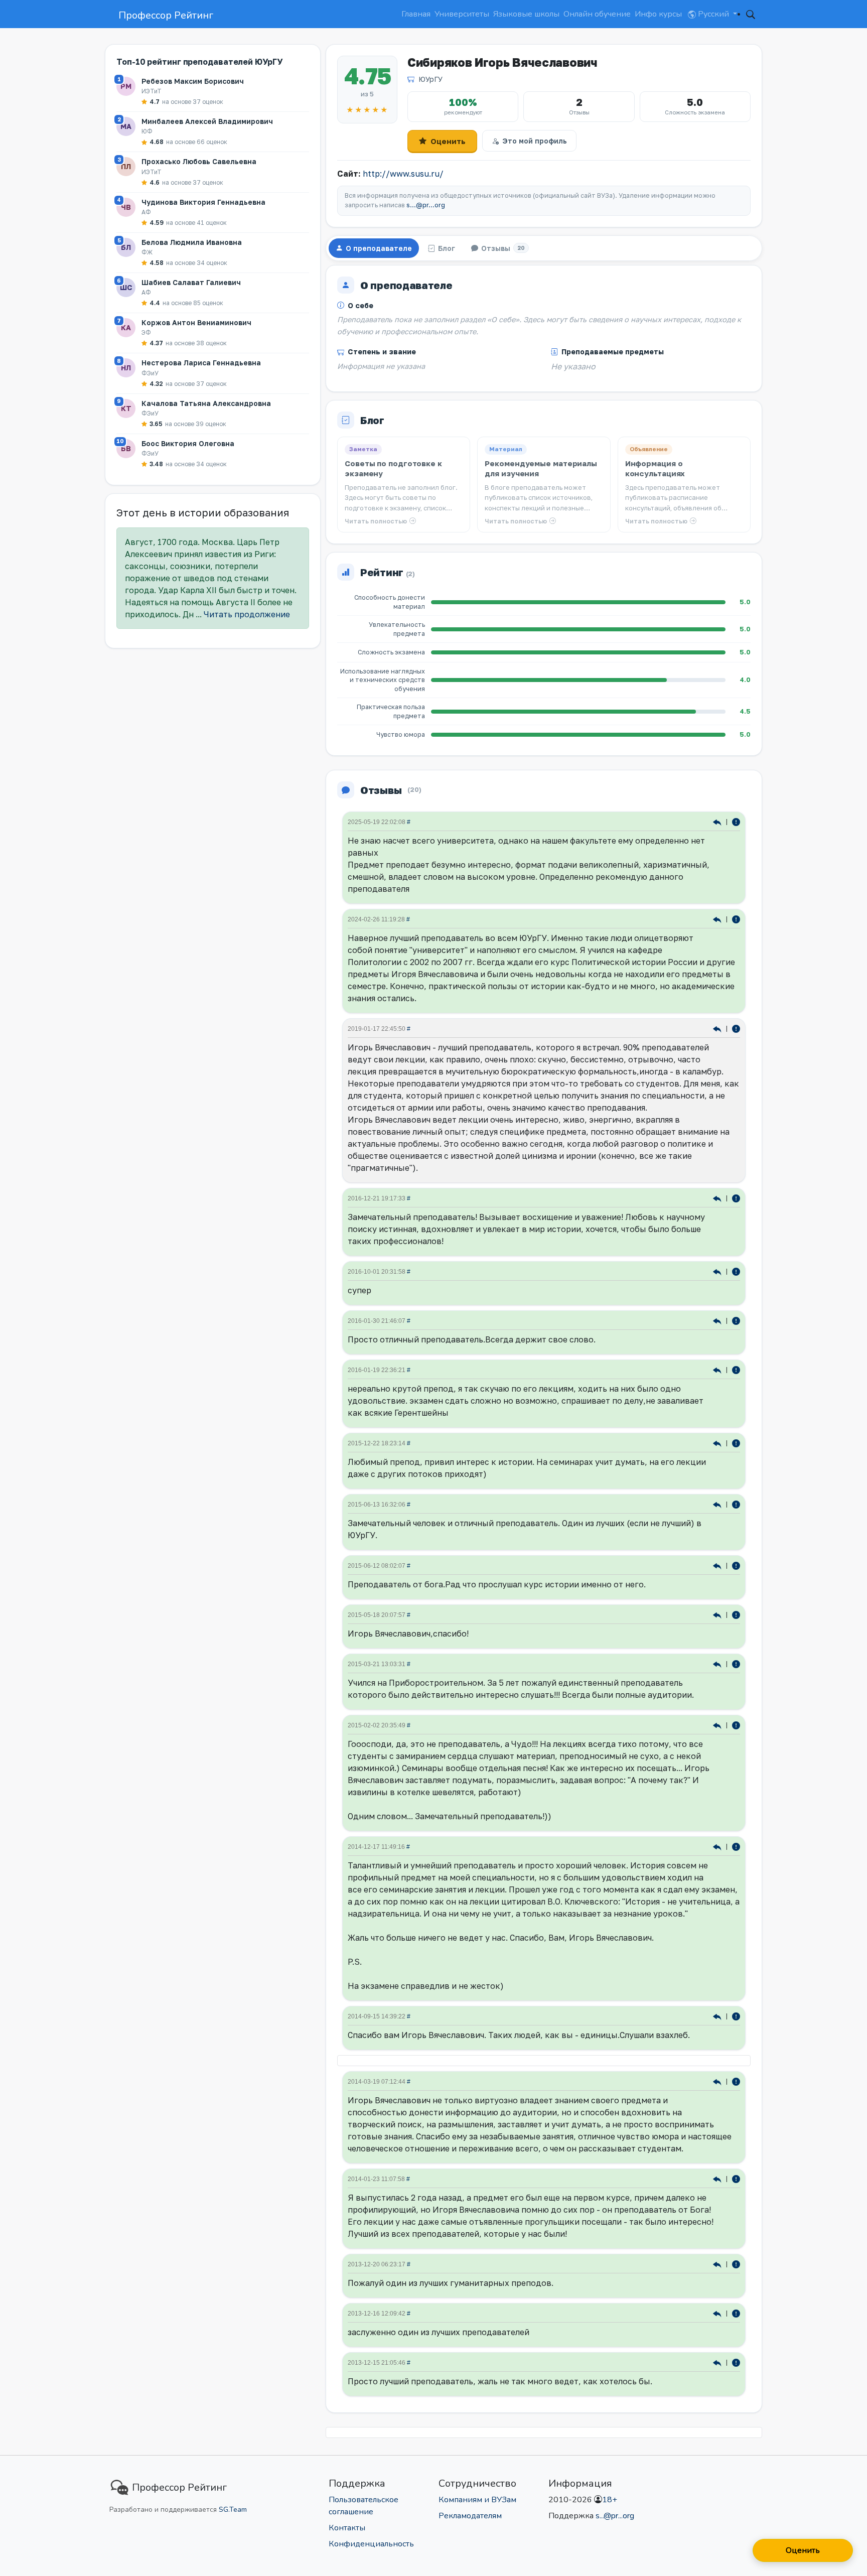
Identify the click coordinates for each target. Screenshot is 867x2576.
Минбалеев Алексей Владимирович (207, 121)
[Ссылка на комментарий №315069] (718, 821)
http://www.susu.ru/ (403, 174)
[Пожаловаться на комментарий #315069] (736, 821)
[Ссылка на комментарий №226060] (718, 1198)
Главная (416, 14)
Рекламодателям (470, 2516)
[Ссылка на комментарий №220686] (718, 1271)
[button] (751, 14)
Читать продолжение (247, 614)
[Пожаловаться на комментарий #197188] (736, 1369)
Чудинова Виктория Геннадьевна (203, 202)
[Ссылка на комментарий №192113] (718, 1443)
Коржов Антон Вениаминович (196, 322)
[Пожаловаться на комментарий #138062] (736, 1504)
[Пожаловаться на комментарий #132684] (736, 1614)
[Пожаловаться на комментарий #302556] (736, 919)
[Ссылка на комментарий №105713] (718, 1846)
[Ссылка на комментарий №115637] (718, 1725)
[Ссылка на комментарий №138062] (718, 1504)
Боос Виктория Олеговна (188, 443)
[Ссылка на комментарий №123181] (718, 1663)
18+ (610, 2500)
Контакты (347, 2528)
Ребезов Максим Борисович (193, 81)
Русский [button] (713, 14)
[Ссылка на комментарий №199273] (718, 1320)
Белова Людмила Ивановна (192, 242)
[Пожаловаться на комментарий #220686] (736, 1271)
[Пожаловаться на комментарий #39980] (736, 2362)
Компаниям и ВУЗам (477, 2500)
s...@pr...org (426, 205)
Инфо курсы (658, 14)
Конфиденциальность (371, 2544)
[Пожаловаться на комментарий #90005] (736, 2016)
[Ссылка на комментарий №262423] (718, 1028)
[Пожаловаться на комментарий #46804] (736, 2178)
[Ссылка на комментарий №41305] (718, 2264)
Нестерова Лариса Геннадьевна (201, 363)
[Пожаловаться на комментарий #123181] (736, 1663)
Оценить (448, 141)
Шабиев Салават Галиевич (191, 282)
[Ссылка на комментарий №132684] (718, 1614)
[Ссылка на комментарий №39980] (718, 2362)
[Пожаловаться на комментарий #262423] (736, 1028)
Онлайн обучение (597, 14)
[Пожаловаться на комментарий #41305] (736, 2264)
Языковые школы (526, 14)
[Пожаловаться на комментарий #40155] (736, 2313)
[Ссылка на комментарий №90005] (718, 2016)
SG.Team (233, 2510)
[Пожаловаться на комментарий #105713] (736, 1846)
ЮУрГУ (430, 79)
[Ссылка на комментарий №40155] (718, 2313)
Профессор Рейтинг (166, 15)
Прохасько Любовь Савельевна (199, 161)
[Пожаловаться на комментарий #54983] (736, 2081)
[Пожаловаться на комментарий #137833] (736, 1565)
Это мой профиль (535, 141)
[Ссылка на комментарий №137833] (718, 1565)
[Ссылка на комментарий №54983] (718, 2081)
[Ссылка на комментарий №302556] (718, 919)
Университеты (462, 14)
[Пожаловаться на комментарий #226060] (736, 1198)
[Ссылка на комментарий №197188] (718, 1369)
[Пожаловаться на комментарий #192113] (736, 1443)
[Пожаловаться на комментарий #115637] (736, 1725)
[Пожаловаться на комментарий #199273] (736, 1320)
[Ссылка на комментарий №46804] (718, 2178)
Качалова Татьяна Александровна (206, 403)
